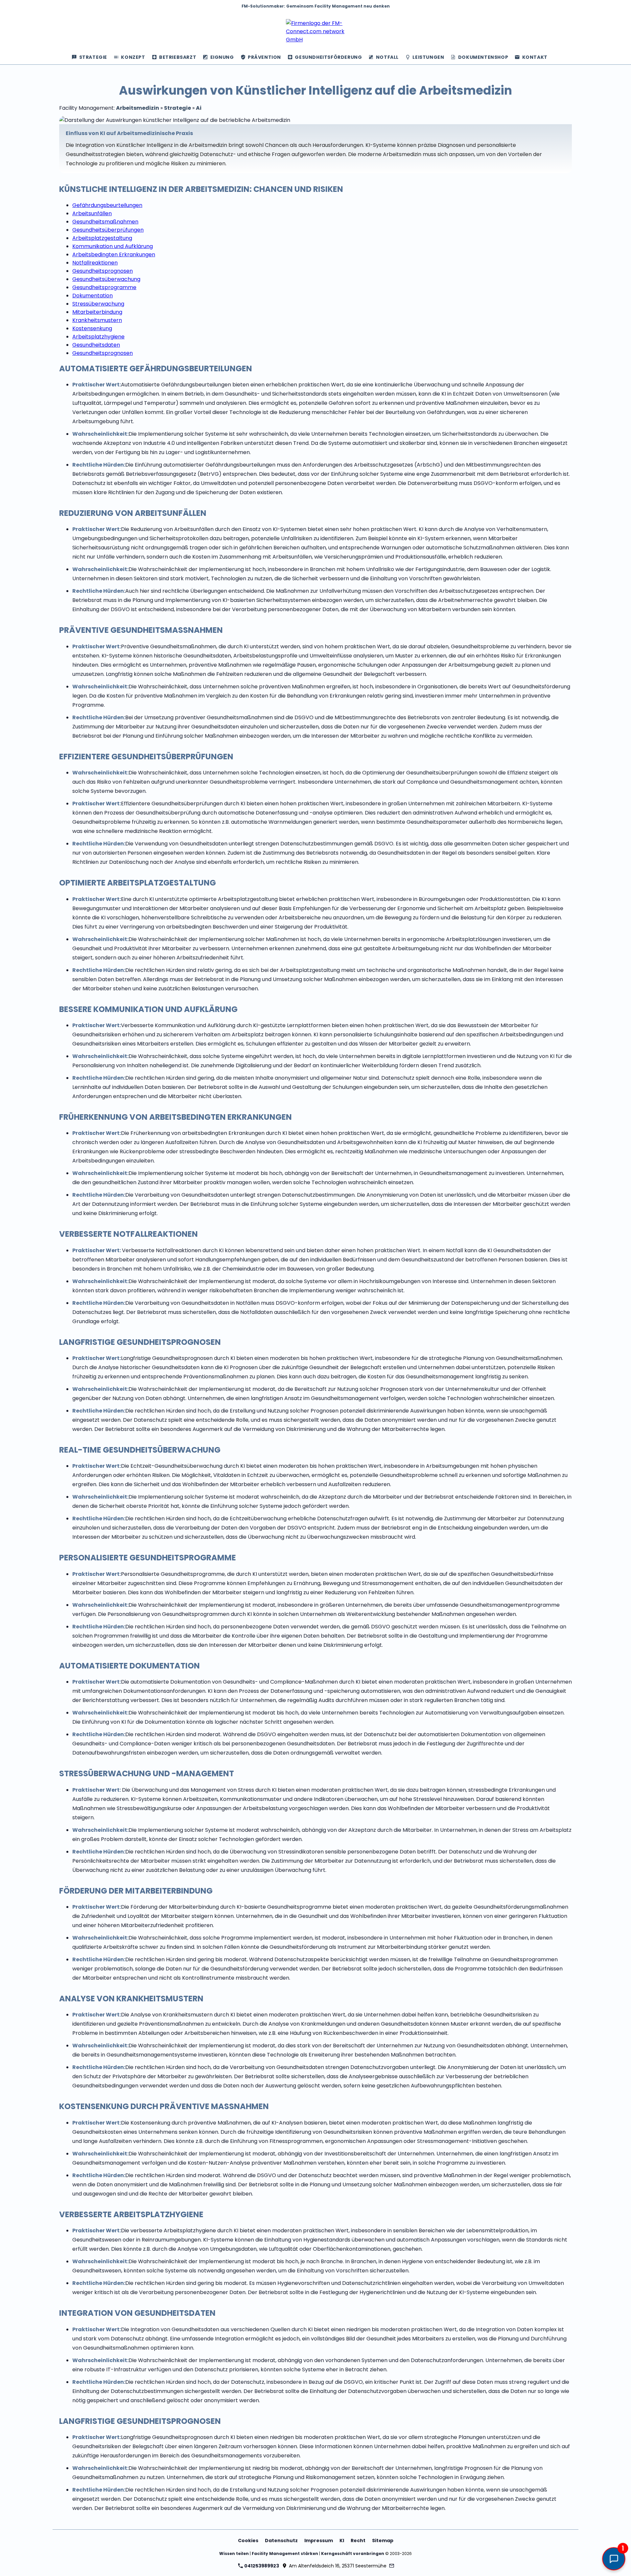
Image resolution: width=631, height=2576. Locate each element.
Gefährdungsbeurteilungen (107, 205)
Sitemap (383, 2541)
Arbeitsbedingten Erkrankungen (114, 254)
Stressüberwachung (98, 304)
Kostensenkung (92, 328)
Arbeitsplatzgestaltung (102, 238)
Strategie (177, 108)
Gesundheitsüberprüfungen (108, 230)
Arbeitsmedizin (138, 108)
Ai (199, 108)
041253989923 (261, 2566)
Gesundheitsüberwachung (106, 279)
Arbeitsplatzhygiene (98, 337)
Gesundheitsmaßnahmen (105, 222)
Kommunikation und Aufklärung (113, 246)
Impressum (319, 2541)
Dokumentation (93, 296)
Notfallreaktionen (95, 263)
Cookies (248, 2541)
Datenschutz (281, 2541)
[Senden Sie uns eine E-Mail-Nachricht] (392, 2566)
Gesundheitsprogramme (104, 287)
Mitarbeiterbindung (97, 312)
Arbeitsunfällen (92, 213)
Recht (358, 2541)
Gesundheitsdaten (96, 345)
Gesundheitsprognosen (103, 271)
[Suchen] (557, 57)
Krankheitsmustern (97, 320)
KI (342, 2541)
